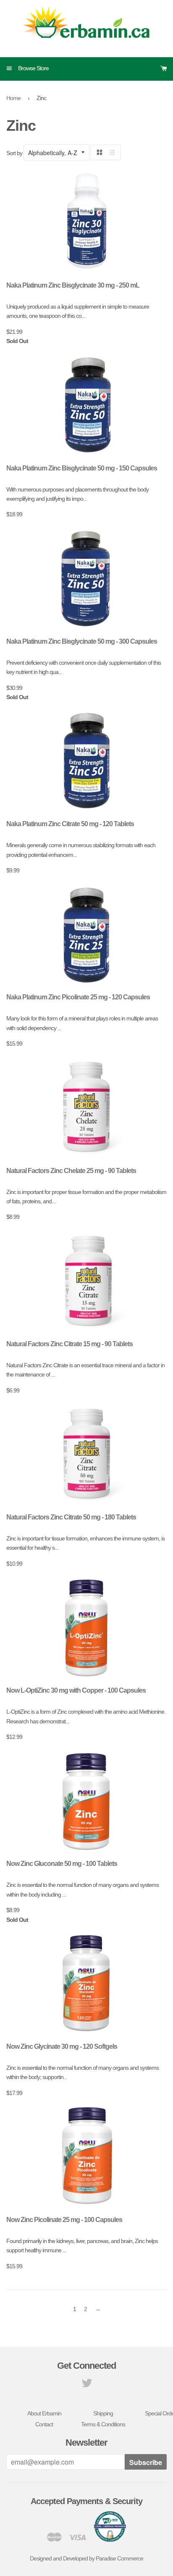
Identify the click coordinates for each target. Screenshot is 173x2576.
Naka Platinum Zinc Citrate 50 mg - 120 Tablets (70, 824)
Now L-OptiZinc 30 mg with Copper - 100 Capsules (76, 1690)
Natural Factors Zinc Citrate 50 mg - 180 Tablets (71, 1517)
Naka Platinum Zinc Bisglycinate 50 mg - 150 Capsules (82, 468)
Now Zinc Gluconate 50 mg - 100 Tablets (62, 1864)
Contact (44, 2424)
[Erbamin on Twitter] (87, 2385)
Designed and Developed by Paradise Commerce (86, 2558)
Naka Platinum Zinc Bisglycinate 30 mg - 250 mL (73, 285)
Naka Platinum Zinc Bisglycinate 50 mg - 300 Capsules (82, 641)
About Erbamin (44, 2413)
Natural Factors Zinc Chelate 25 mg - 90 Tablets (71, 1171)
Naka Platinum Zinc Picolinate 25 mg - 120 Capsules (78, 997)
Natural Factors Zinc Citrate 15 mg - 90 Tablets (69, 1344)
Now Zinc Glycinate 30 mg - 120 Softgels (62, 2046)
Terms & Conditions (103, 2424)
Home (13, 98)
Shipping (103, 2413)
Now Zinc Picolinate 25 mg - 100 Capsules (64, 2220)
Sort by (14, 153)
